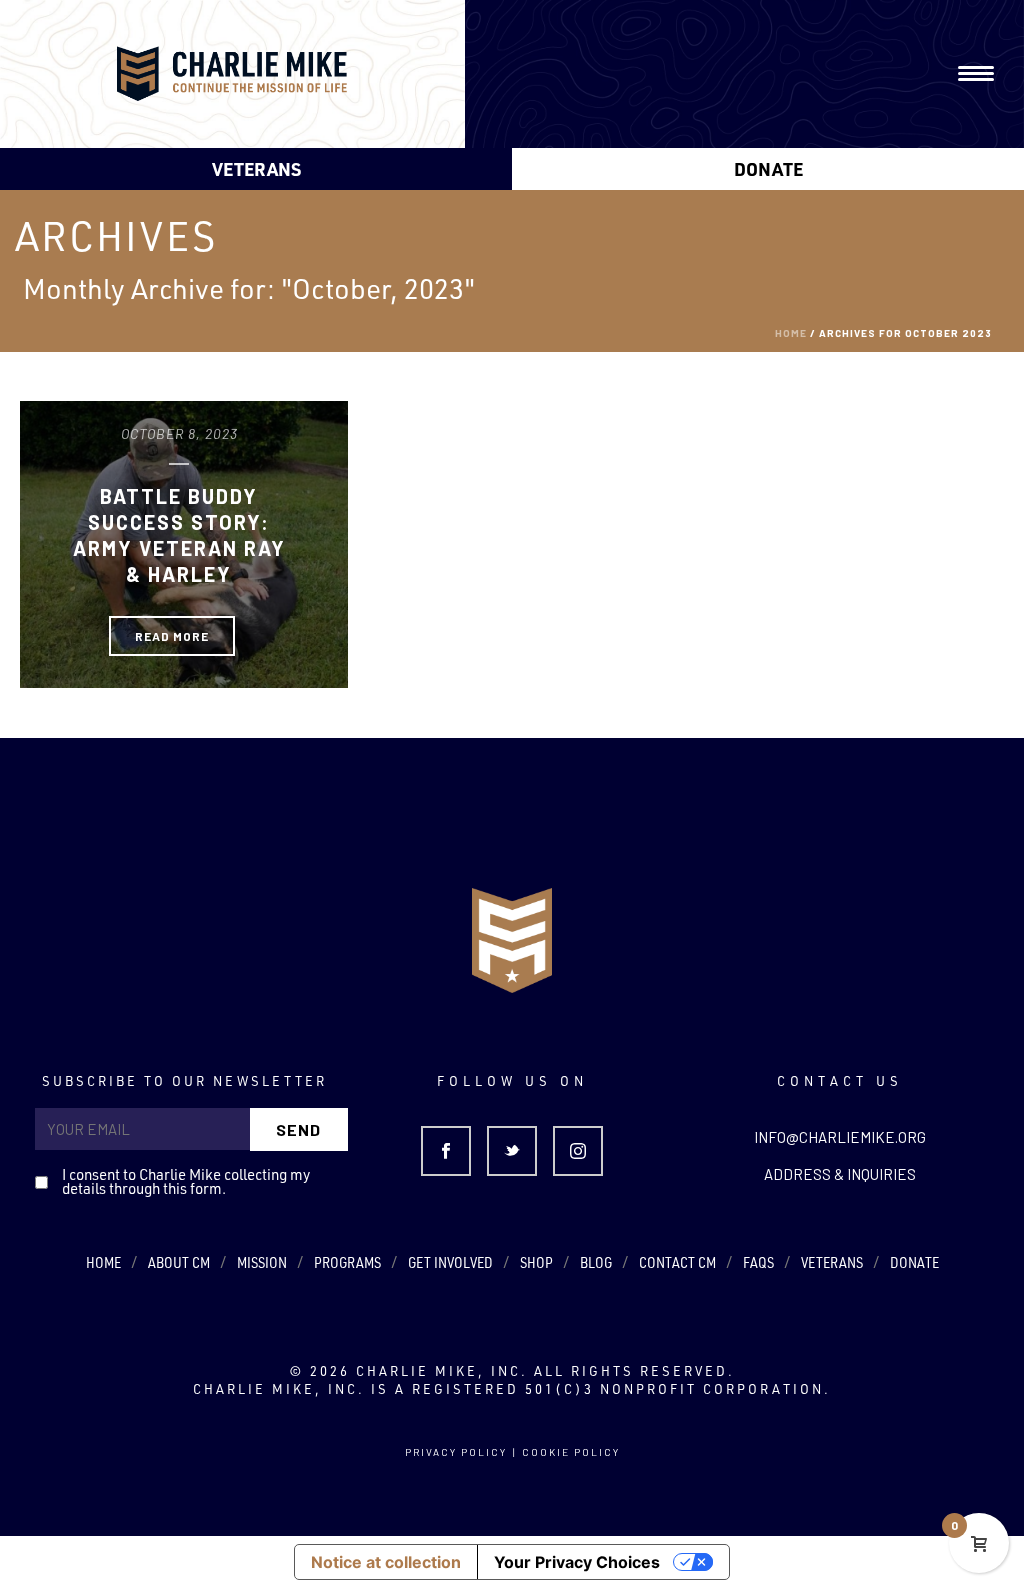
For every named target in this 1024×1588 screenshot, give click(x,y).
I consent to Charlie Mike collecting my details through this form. (186, 1182)
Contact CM (677, 1262)
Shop (536, 1262)
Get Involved (450, 1262)
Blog (596, 1262)
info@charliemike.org (840, 1137)
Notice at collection (386, 1562)
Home (791, 333)
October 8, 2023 (179, 433)
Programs (347, 1262)
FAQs (758, 1262)
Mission (262, 1262)
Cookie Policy (571, 1452)
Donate (768, 168)
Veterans (256, 168)
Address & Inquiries (840, 1174)
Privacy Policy (456, 1452)
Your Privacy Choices (577, 1562)
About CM (179, 1262)
